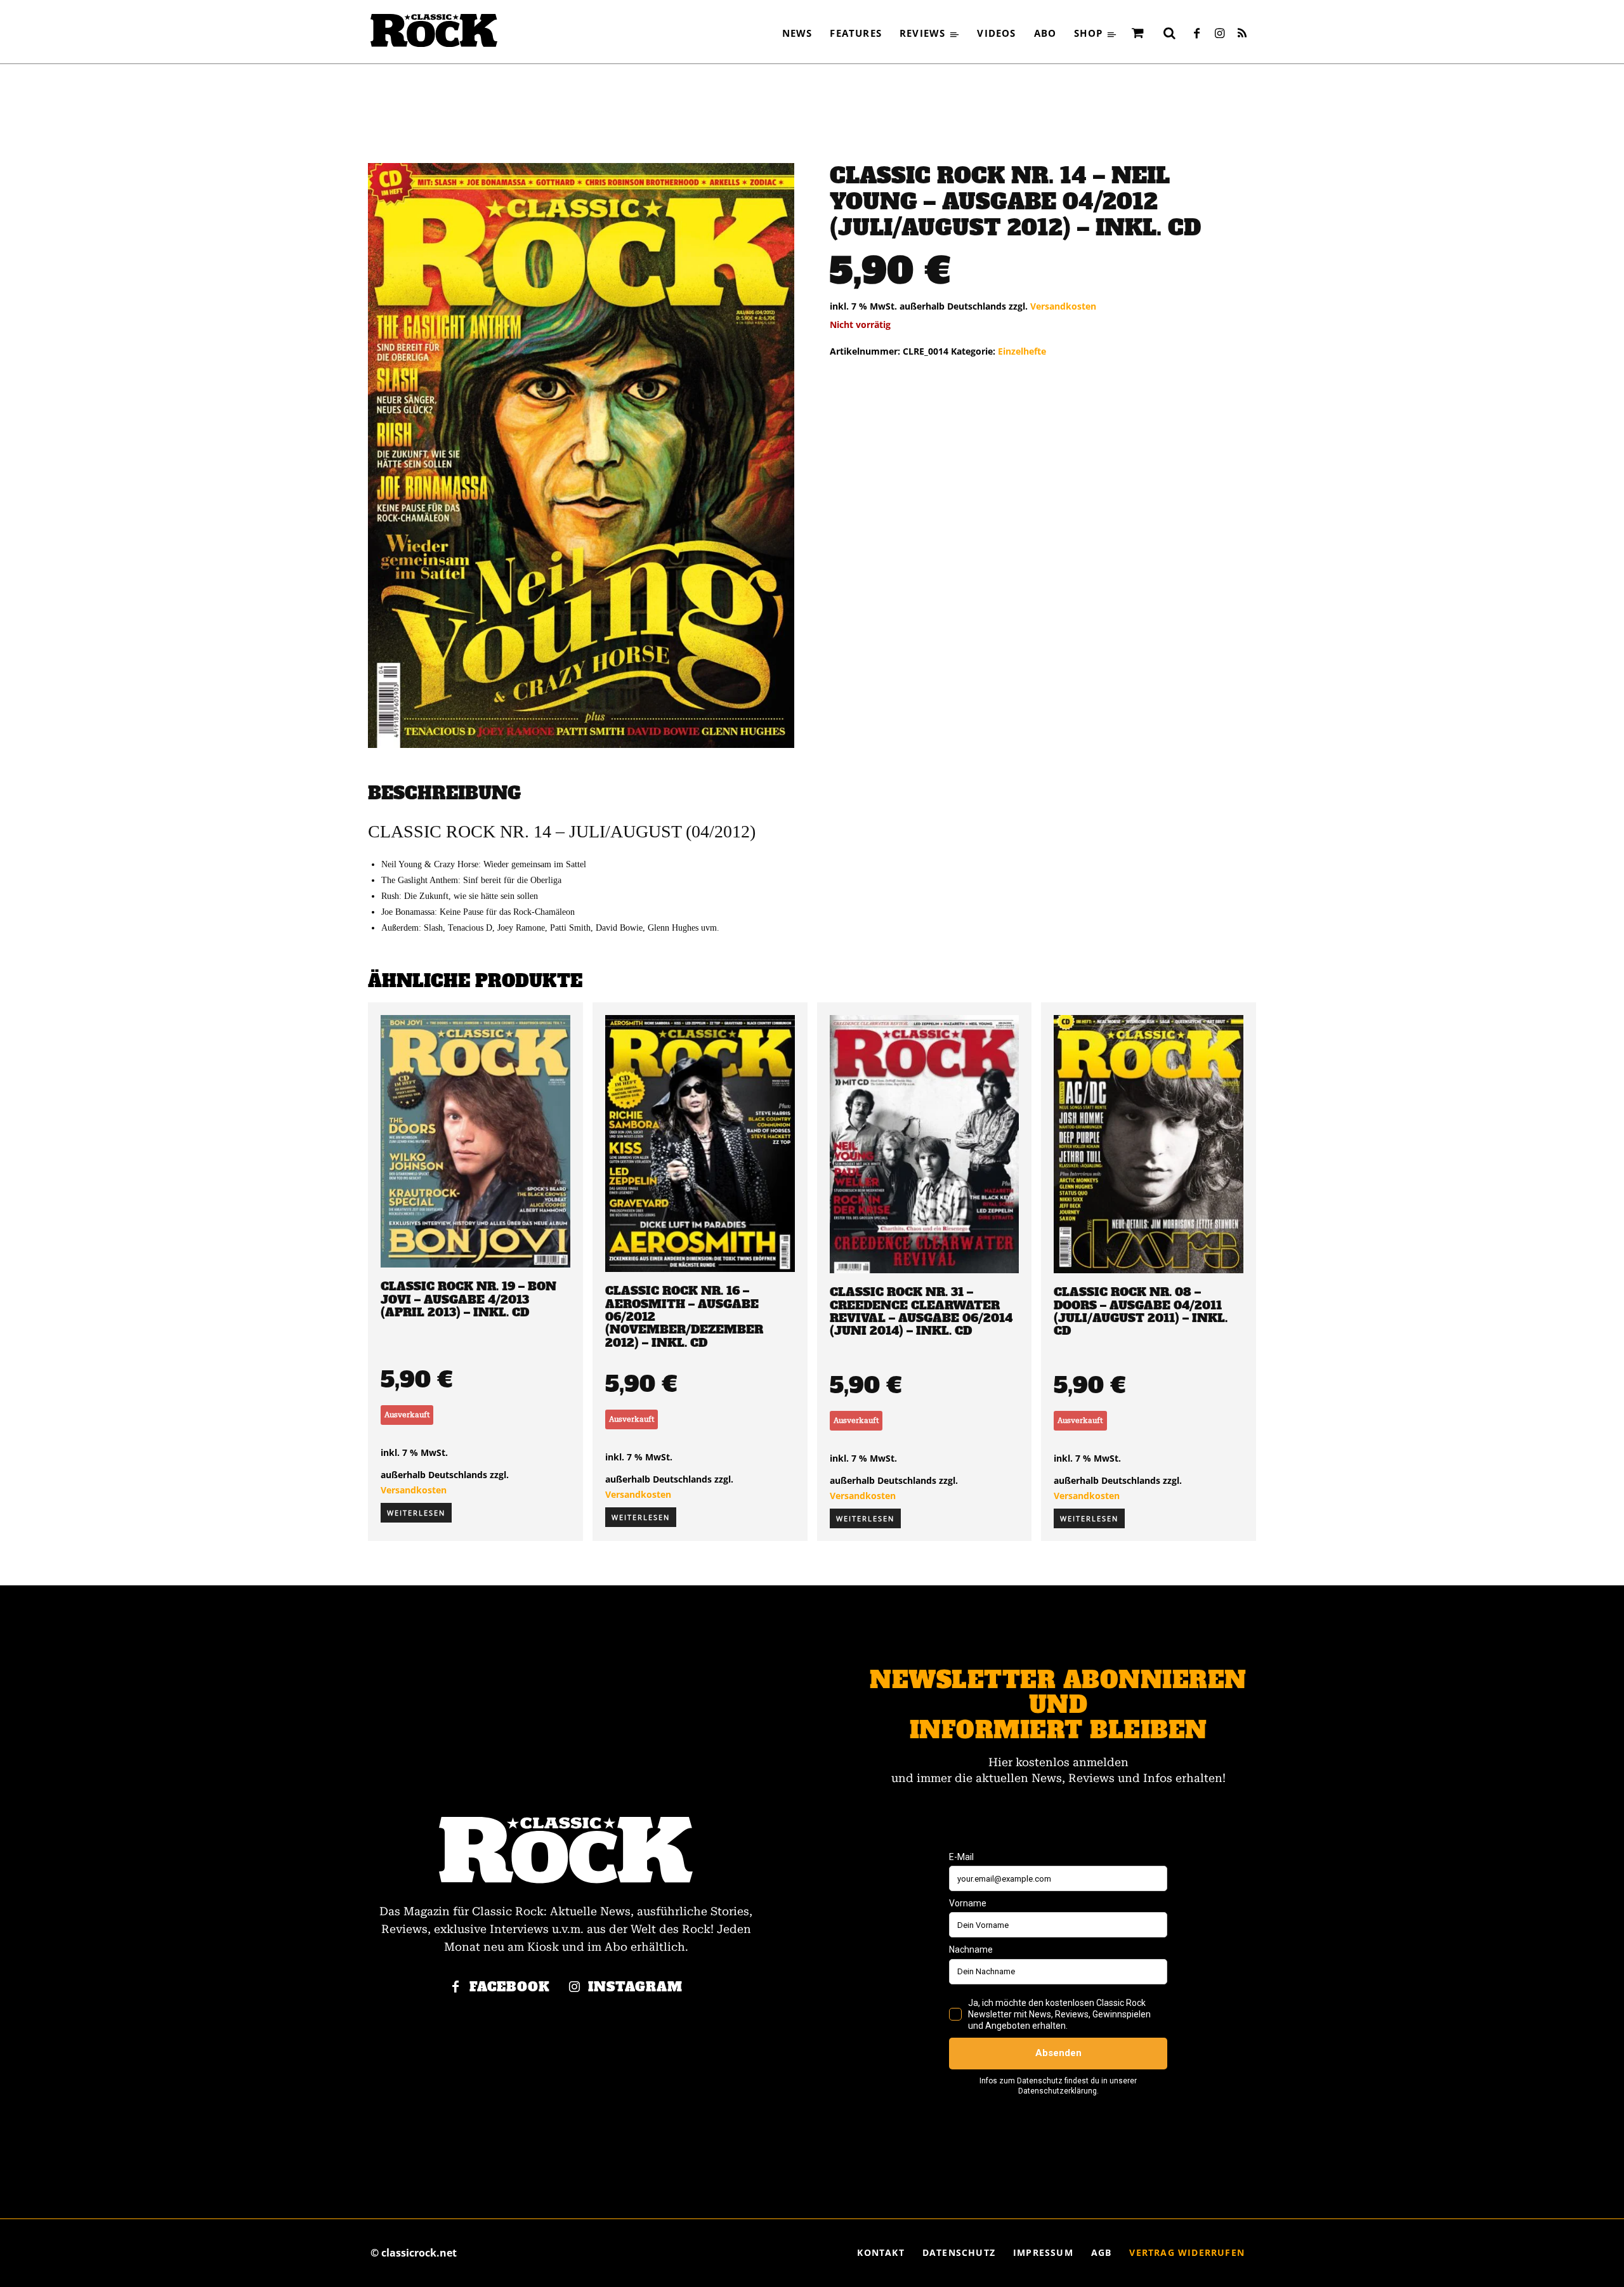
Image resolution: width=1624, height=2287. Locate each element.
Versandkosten (1063, 306)
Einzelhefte (1022, 351)
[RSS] (1242, 34)
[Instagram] (1219, 34)
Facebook (510, 1987)
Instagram (635, 1987)
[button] (1169, 33)
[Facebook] (1196, 34)
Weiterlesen (416, 1513)
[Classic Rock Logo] (434, 30)
